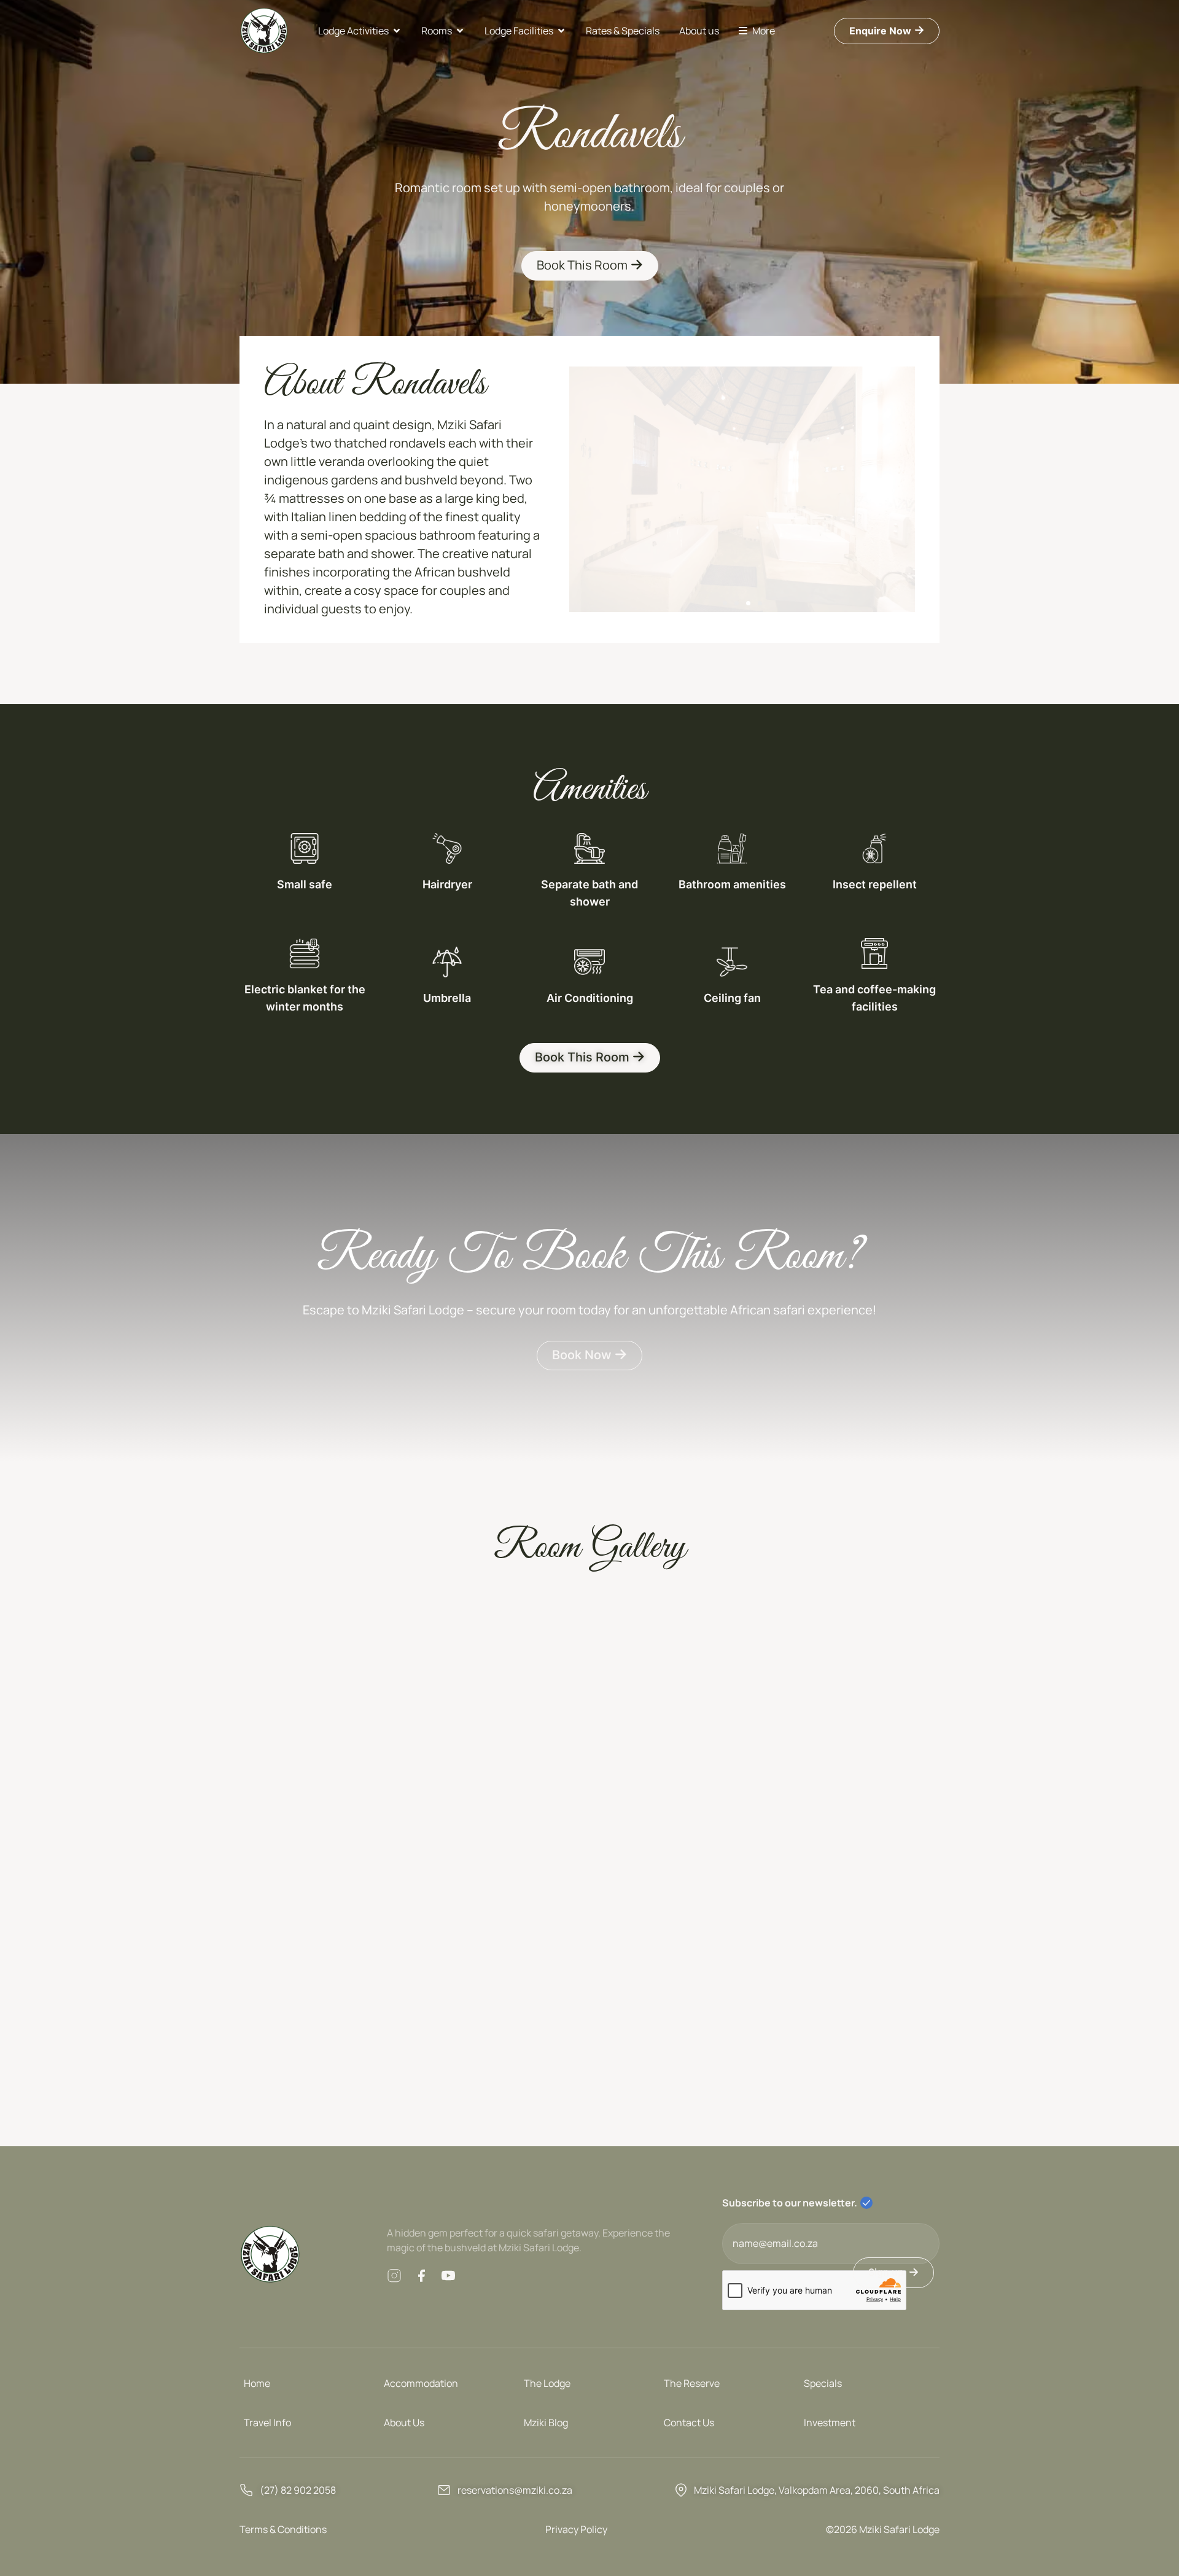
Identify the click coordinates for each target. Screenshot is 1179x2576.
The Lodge (547, 2383)
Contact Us (689, 2423)
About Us (404, 2423)
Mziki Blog (546, 2423)
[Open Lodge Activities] (397, 31)
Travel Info (267, 2423)
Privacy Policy (576, 2529)
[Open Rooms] (460, 31)
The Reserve (692, 2383)
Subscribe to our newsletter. (790, 2203)
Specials (823, 2383)
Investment (830, 2423)
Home (257, 2383)
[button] (725, 603)
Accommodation (421, 2383)
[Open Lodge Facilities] (561, 31)
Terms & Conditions (283, 2529)
